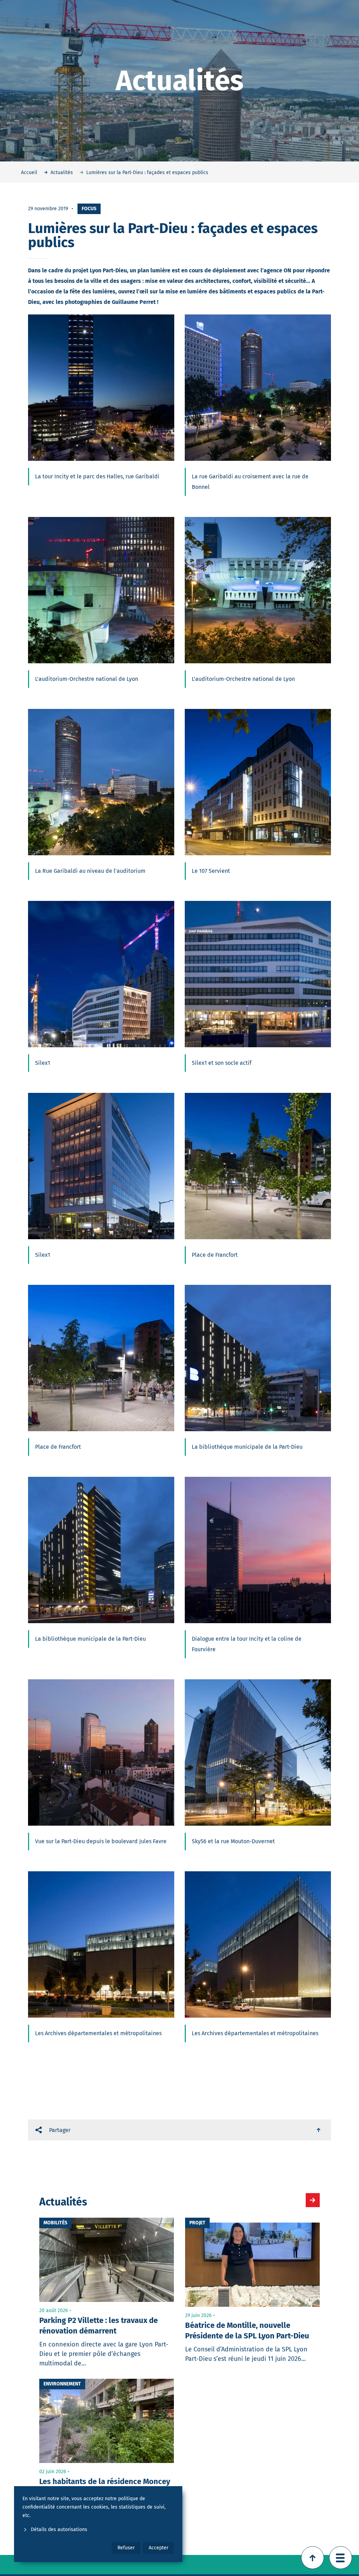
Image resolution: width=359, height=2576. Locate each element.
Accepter (158, 2548)
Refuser (126, 2548)
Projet (197, 2223)
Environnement (62, 2384)
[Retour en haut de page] (313, 2558)
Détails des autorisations (59, 2529)
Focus (89, 209)
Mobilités (55, 2223)
